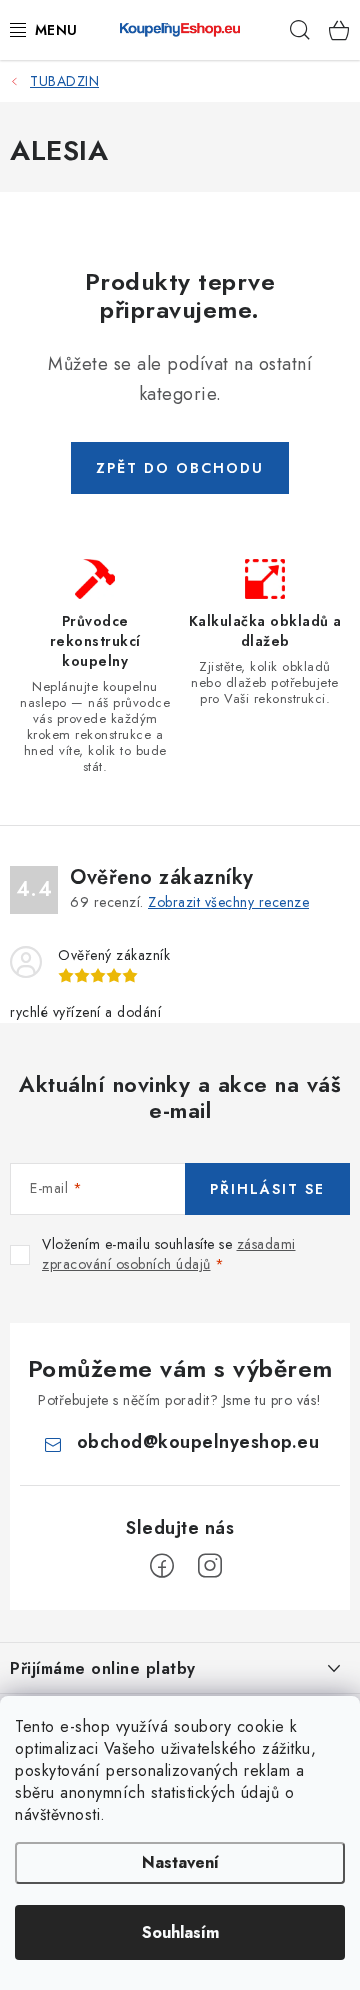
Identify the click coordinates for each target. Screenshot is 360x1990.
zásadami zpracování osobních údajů (169, 1254)
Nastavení (180, 1862)
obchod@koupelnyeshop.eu (198, 1442)
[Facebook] (162, 1566)
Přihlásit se (267, 1189)
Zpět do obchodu (180, 468)
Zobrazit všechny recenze (228, 902)
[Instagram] (210, 1566)
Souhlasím (180, 1932)
